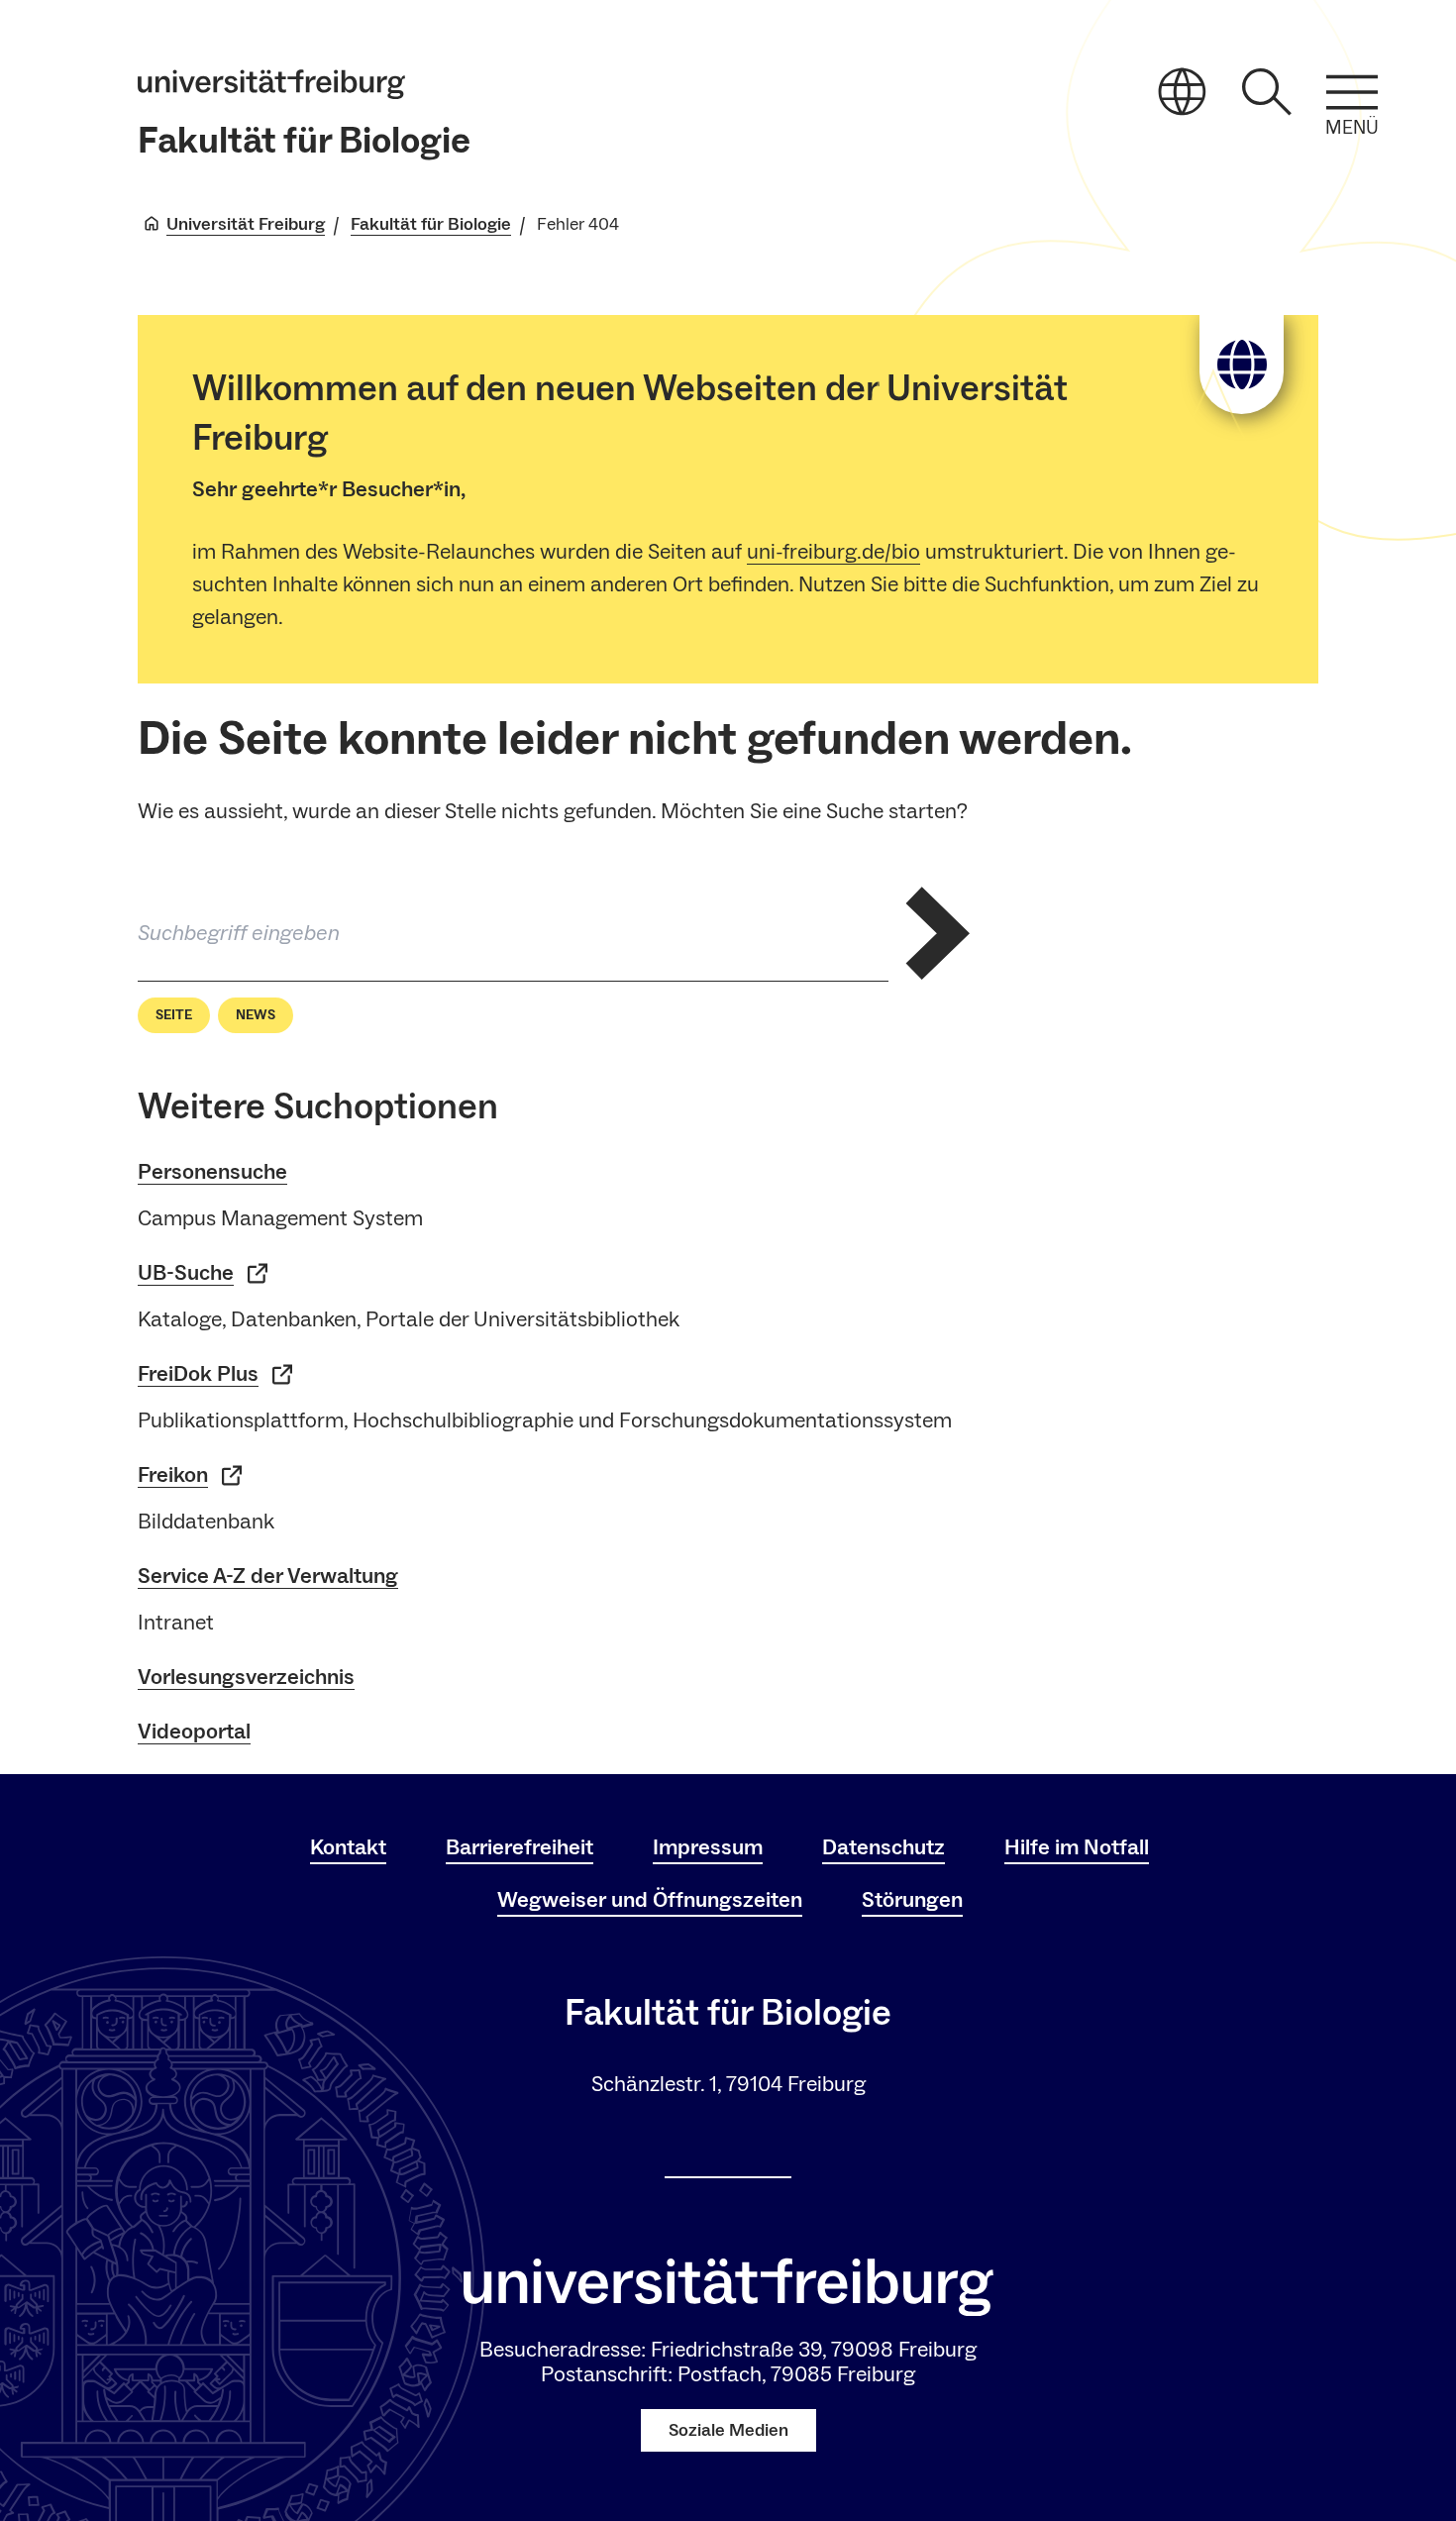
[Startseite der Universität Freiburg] (271, 84)
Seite (174, 1015)
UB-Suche (186, 1273)
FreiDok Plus (198, 1374)
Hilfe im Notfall (1077, 1847)
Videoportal (194, 1732)
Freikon (173, 1475)
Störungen (912, 1900)
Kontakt (348, 1847)
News (256, 1015)
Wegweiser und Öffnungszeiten (650, 1900)
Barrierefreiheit (520, 1847)
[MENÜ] (1352, 92)
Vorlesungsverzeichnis (246, 1677)
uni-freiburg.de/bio (833, 552)
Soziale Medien (728, 2430)
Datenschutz (884, 1847)
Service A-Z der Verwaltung (268, 1576)
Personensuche (212, 1172)
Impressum (708, 1847)
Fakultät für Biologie (304, 141)
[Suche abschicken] (938, 933)
